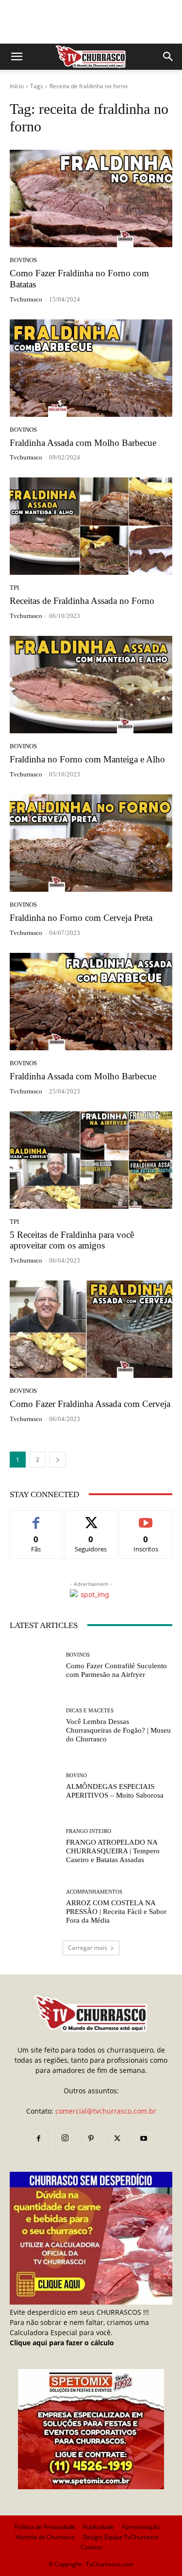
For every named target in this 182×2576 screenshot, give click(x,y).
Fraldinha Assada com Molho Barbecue (83, 443)
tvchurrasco (26, 299)
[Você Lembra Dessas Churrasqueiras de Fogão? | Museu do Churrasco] (34, 1726)
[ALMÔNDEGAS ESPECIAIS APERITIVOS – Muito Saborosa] (34, 1786)
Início (17, 86)
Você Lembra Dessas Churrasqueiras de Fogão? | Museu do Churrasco (118, 1730)
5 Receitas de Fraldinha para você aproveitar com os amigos (72, 1240)
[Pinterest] (91, 2139)
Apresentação (141, 2527)
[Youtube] (144, 2139)
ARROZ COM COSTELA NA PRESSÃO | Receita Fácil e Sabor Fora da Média (116, 1912)
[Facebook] (39, 2139)
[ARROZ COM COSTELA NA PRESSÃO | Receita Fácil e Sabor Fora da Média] (34, 1907)
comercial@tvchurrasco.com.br (106, 2111)
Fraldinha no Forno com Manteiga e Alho (87, 759)
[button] (17, 57)
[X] (117, 2139)
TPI (14, 588)
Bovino (76, 1776)
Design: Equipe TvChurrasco (121, 2537)
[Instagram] (65, 2138)
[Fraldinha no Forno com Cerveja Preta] (91, 843)
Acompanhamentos (94, 1892)
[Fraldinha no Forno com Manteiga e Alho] (91, 685)
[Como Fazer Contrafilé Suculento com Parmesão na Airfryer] (34, 1666)
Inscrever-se (146, 1518)
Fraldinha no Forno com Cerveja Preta (81, 918)
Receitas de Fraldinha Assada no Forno (82, 601)
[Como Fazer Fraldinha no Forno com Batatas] (91, 198)
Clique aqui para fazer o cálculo (62, 2343)
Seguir (91, 1518)
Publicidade (99, 2527)
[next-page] (58, 1460)
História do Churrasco (45, 2537)
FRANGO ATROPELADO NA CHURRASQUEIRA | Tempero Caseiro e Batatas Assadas (113, 1851)
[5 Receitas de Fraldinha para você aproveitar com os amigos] (91, 1160)
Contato (91, 2547)
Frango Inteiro (89, 1831)
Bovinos (23, 260)
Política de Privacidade (45, 2527)
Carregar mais (88, 1948)
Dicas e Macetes (90, 1711)
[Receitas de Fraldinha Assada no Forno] (91, 526)
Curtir (36, 1518)
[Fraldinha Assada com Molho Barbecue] (91, 368)
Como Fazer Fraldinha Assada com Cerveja (90, 1404)
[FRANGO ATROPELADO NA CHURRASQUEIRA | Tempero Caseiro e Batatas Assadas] (34, 1846)
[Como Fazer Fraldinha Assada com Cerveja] (91, 1329)
